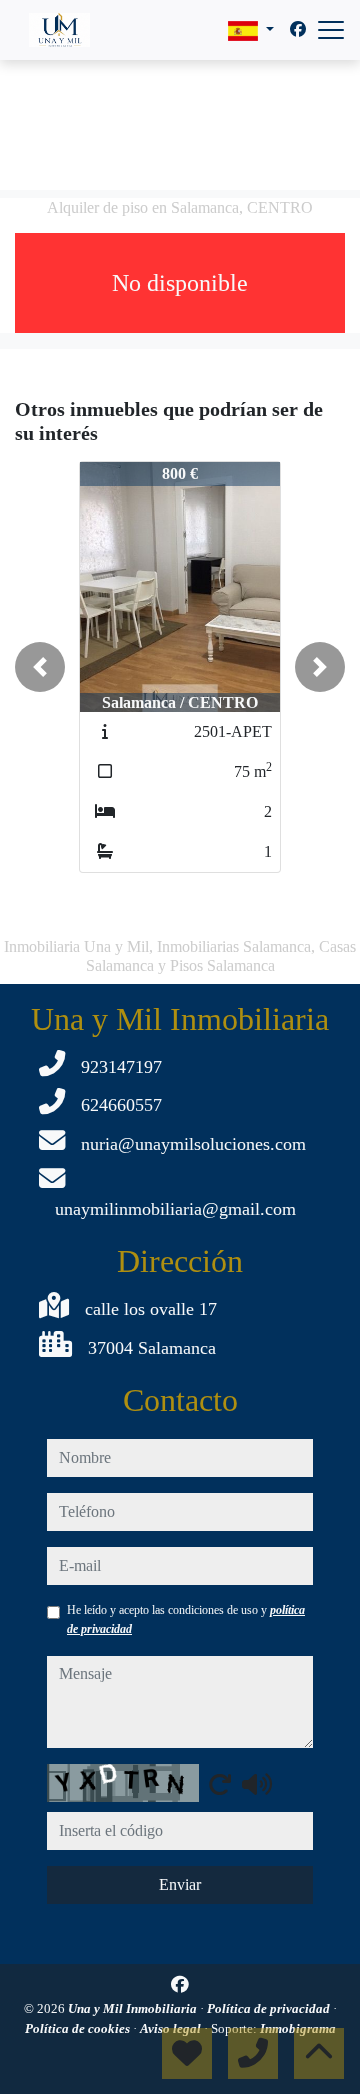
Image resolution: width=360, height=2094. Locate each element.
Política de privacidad (270, 2008)
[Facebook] (298, 29)
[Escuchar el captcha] (257, 1784)
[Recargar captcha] (220, 1784)
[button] (40, 667)
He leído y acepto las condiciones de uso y (186, 1619)
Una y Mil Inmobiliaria (134, 2008)
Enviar (180, 1884)
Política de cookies (79, 2028)
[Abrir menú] (331, 30)
